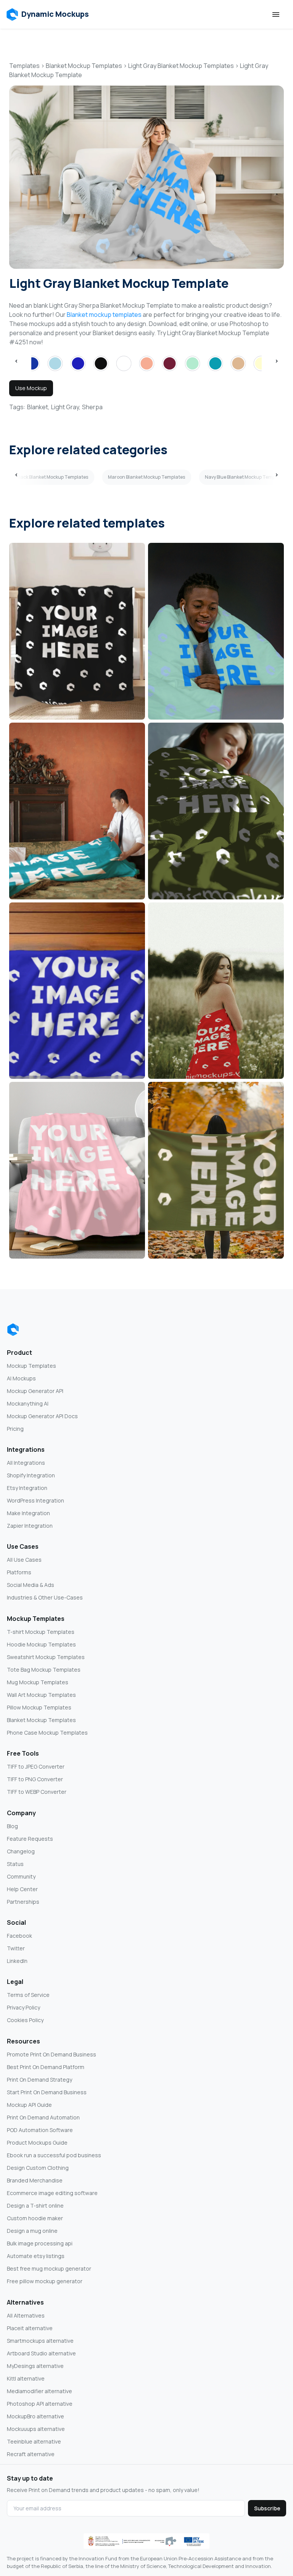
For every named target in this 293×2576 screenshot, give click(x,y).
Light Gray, (66, 407)
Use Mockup (31, 388)
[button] (47, 15)
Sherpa (92, 407)
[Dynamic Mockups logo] (13, 1330)
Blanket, (38, 407)
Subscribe (267, 2508)
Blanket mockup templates (104, 315)
